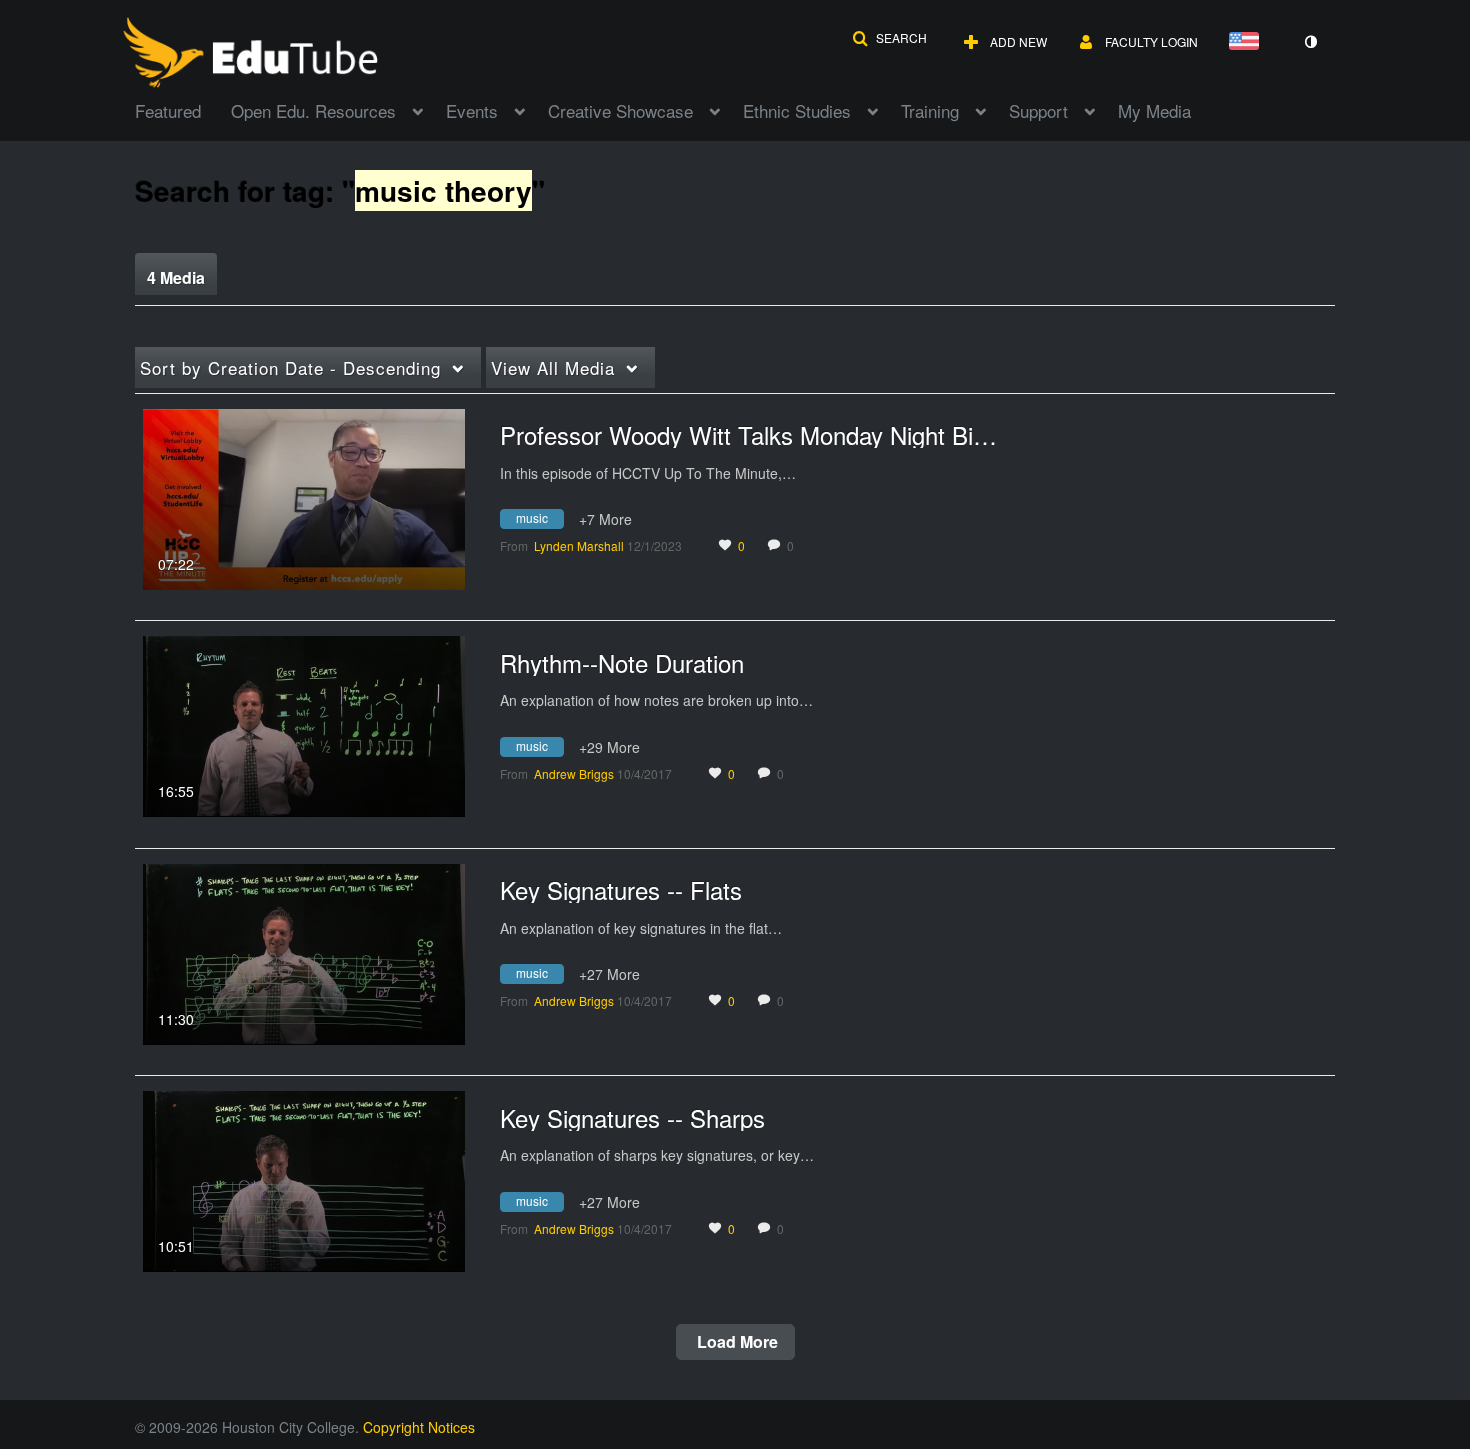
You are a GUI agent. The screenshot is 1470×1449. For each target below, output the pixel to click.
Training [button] (930, 110)
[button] (889, 38)
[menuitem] (183, 109)
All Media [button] (553, 367)
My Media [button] (1154, 110)
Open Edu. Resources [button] (313, 110)
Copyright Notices (419, 1427)
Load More (735, 1341)
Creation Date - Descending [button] (290, 367)
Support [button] (1038, 110)
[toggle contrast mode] (1310, 42)
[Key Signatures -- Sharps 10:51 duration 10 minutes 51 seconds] (304, 1179)
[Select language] (1248, 42)
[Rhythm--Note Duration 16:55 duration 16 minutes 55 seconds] (304, 724)
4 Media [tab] (176, 277)
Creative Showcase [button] (620, 110)
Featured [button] (168, 110)
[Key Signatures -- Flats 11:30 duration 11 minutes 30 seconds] (304, 952)
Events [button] (472, 110)
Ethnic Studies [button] (797, 110)
